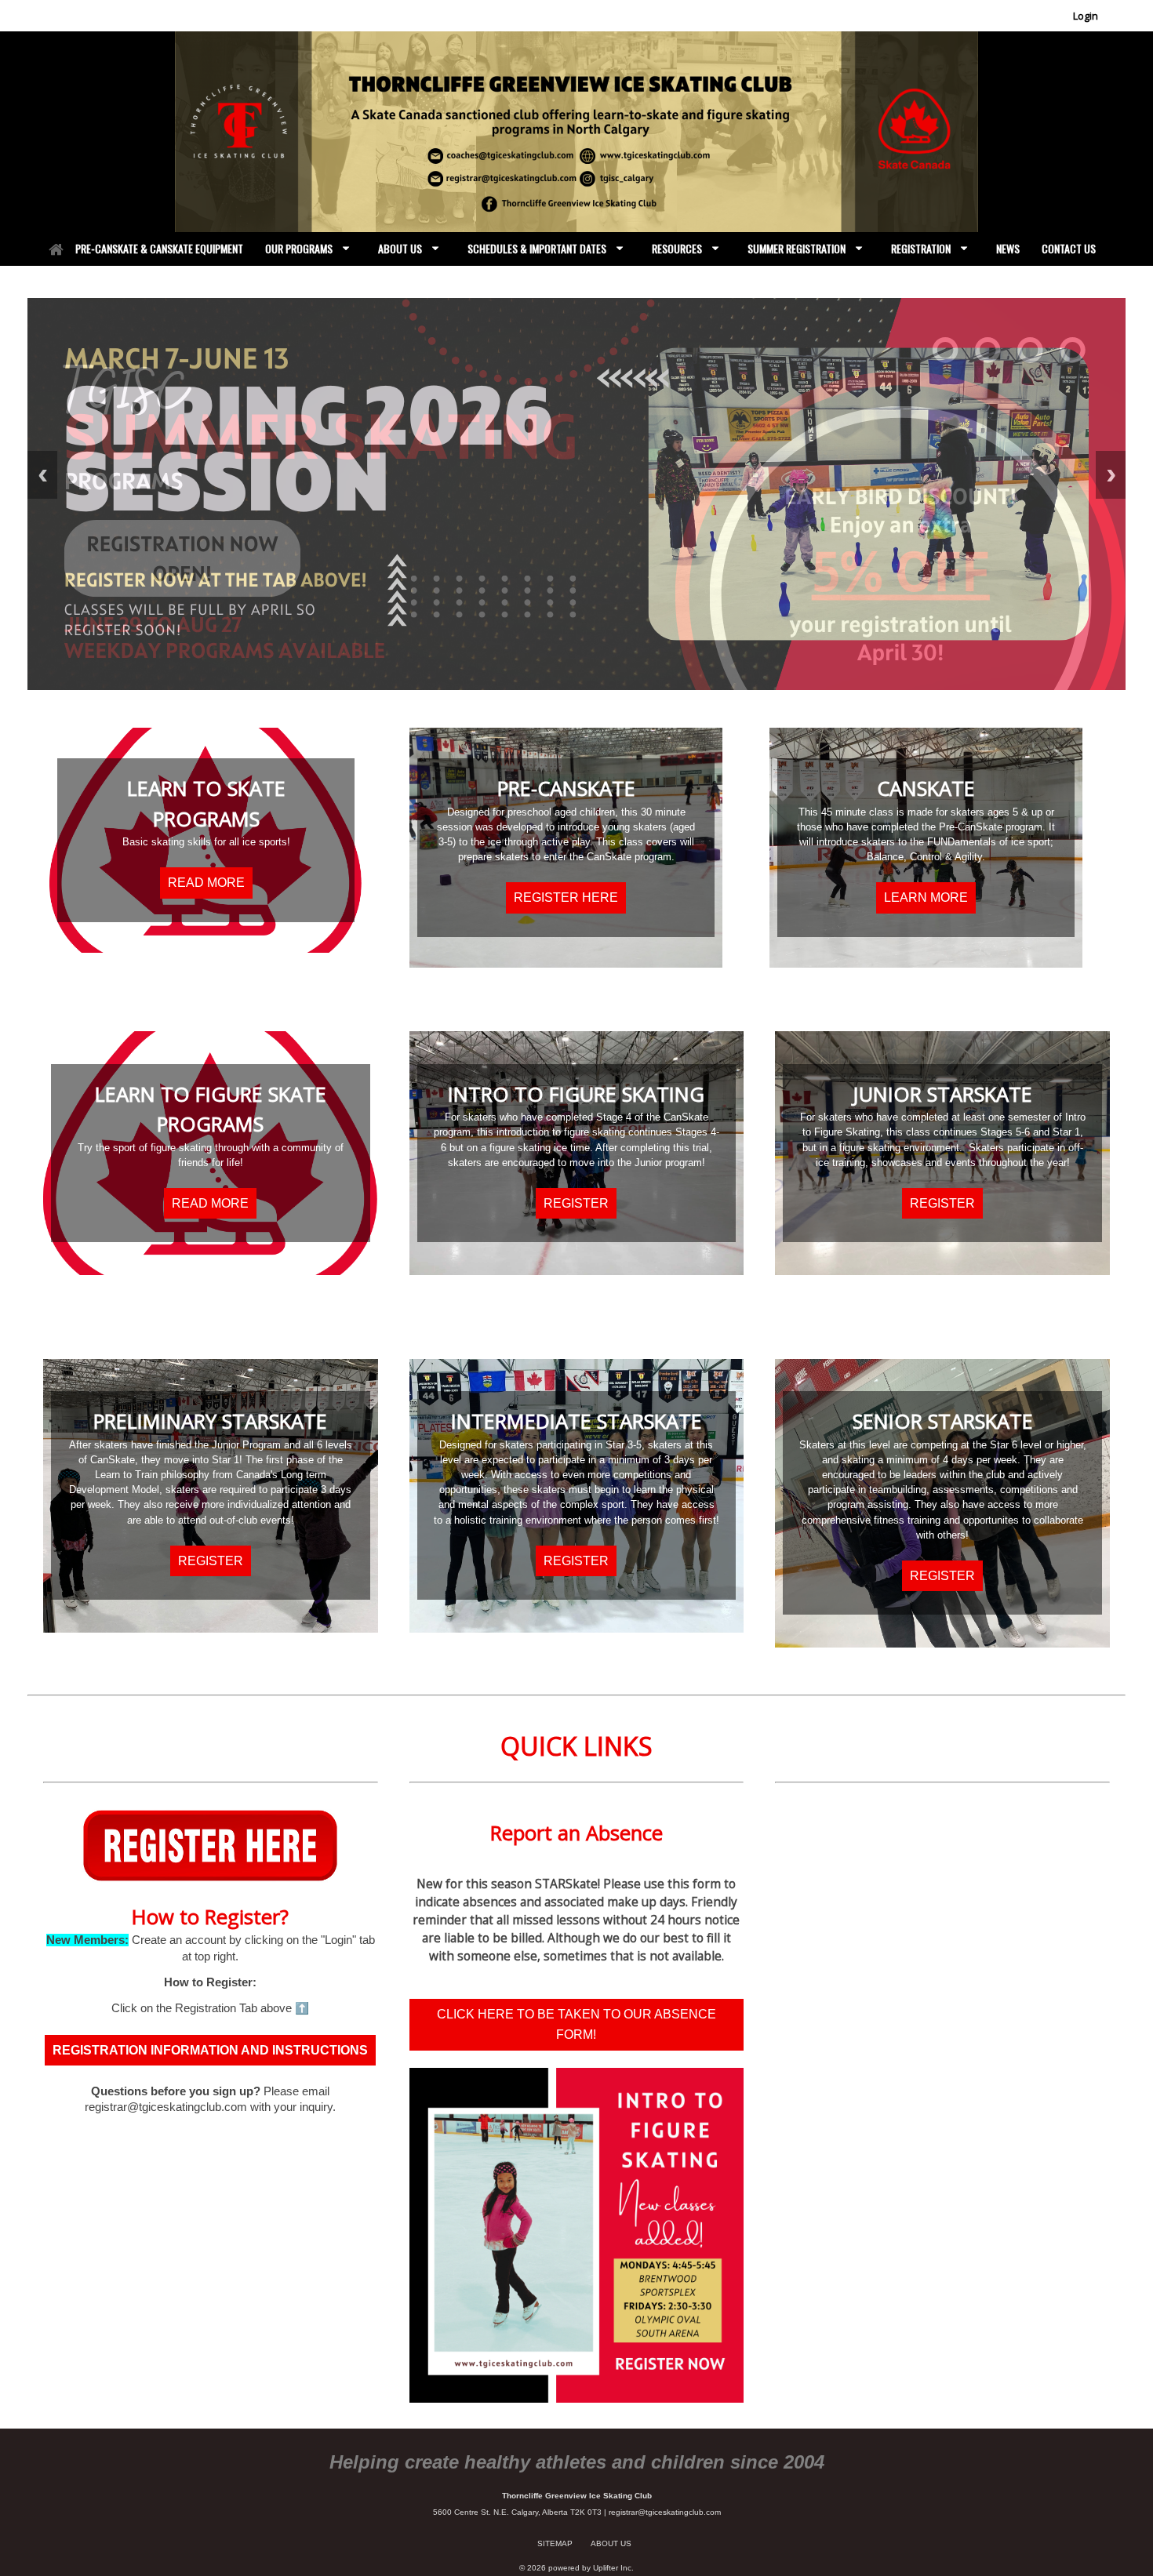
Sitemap (555, 2543)
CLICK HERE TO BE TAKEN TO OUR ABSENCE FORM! (576, 2024)
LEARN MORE (926, 897)
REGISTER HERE (566, 897)
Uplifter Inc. (613, 2568)
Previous (42, 475)
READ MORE (206, 883)
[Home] (56, 249)
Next (1111, 475)
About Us (611, 2543)
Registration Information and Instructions (210, 2050)
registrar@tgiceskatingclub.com (665, 2512)
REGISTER (576, 1203)
